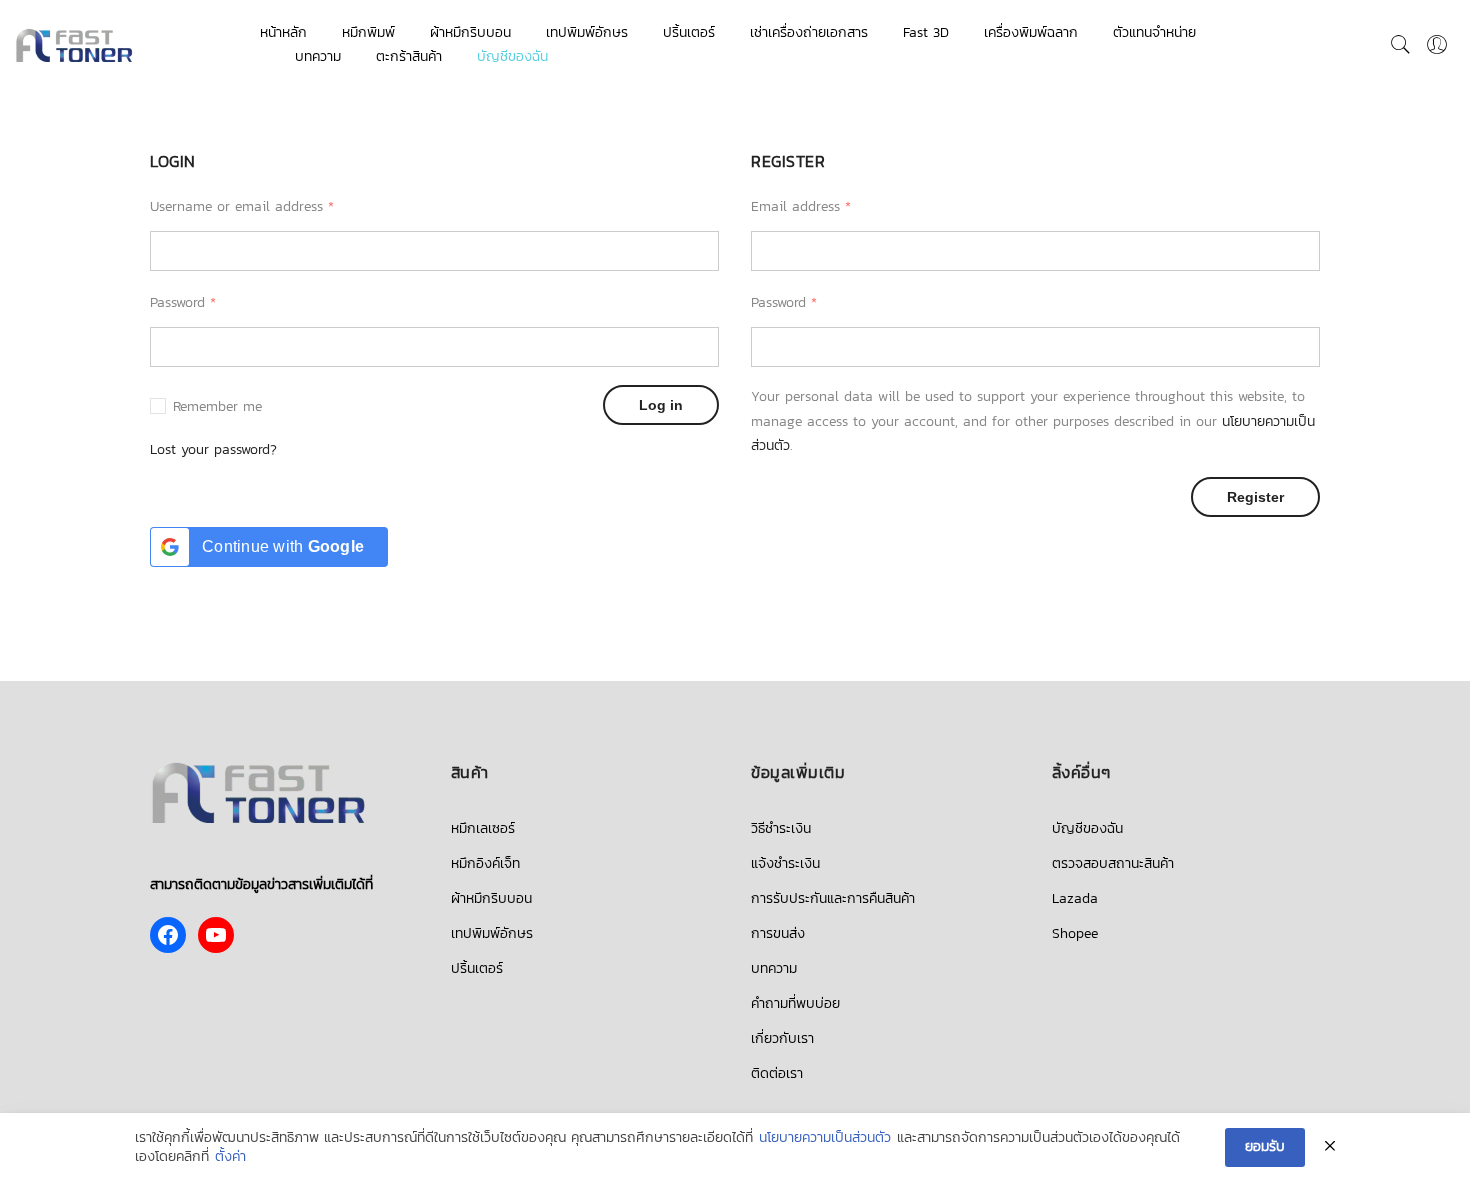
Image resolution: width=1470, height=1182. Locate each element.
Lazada (1075, 898)
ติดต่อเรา (777, 1073)
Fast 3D (926, 32)
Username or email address (242, 206)
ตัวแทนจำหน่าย (1154, 32)
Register (1255, 497)
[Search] (1401, 45)
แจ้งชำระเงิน (785, 863)
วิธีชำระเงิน (781, 828)
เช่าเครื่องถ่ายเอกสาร (809, 32)
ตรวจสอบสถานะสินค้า (1113, 863)
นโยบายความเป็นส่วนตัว (825, 1138)
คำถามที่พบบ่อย (795, 1003)
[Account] (1437, 45)
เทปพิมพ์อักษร (587, 32)
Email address (801, 206)
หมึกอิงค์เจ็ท (485, 863)
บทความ (318, 56)
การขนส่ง (778, 933)
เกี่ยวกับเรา (782, 1038)
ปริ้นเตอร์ (689, 32)
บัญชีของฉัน (512, 56)
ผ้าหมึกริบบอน (470, 32)
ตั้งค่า (230, 1157)
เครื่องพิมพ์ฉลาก (1031, 32)
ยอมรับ (1265, 1146)
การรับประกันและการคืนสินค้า (833, 898)
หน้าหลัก (283, 32)
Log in (661, 405)
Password (183, 302)
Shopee (1075, 933)
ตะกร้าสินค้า (409, 56)
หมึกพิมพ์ (368, 32)
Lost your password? (213, 449)
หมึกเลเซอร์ (483, 828)
